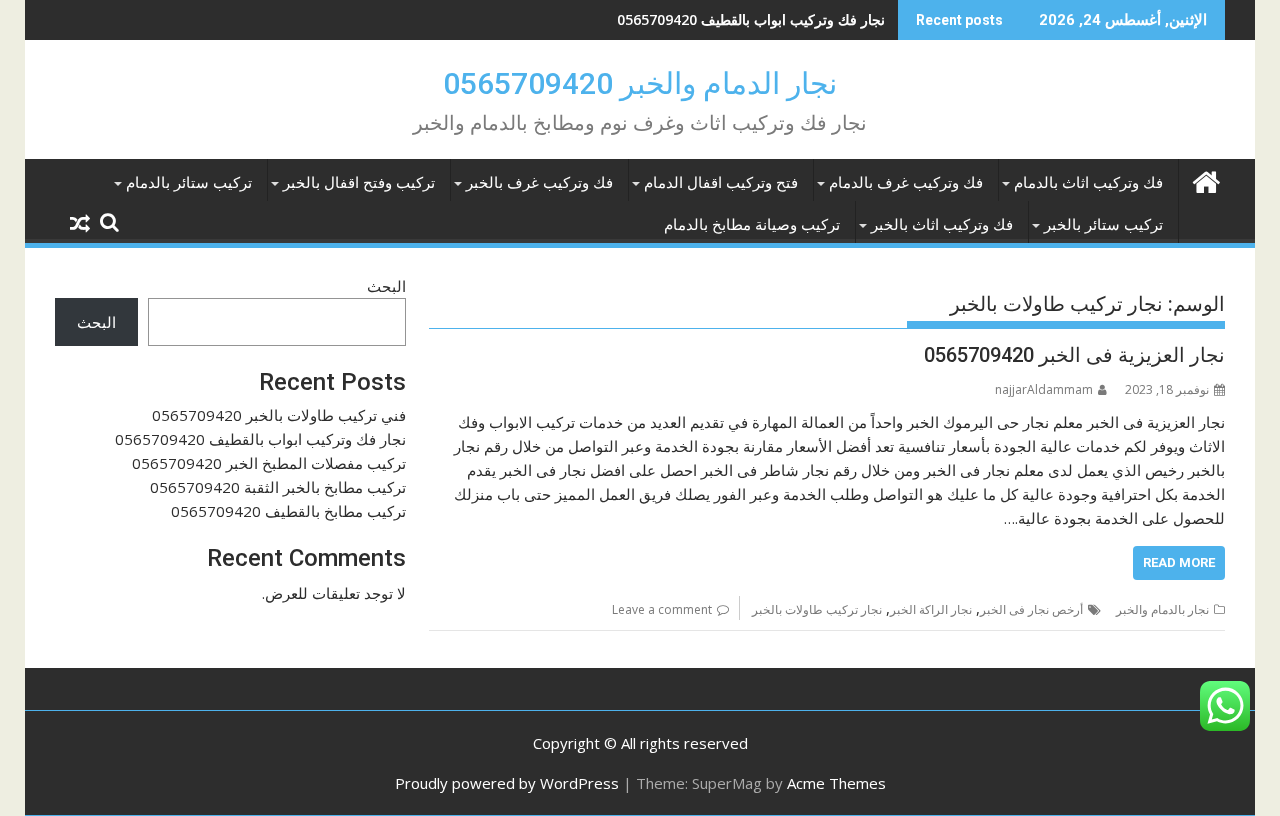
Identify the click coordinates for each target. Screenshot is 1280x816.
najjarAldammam (1044, 389)
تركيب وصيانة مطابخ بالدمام (752, 225)
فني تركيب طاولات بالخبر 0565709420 (279, 415)
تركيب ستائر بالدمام (189, 183)
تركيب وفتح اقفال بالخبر (359, 183)
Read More (1179, 562)
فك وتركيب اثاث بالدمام (1088, 183)
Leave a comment (662, 609)
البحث (386, 286)
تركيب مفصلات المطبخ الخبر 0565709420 (269, 463)
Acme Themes (836, 783)
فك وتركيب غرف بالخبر (539, 183)
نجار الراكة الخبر (931, 609)
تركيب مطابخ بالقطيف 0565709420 (288, 511)
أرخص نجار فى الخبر (1031, 609)
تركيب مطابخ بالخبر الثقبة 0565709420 (278, 487)
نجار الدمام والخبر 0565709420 (640, 83)
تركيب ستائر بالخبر (1103, 225)
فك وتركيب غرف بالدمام (906, 183)
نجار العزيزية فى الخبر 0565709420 (1074, 355)
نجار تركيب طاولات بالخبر (817, 609)
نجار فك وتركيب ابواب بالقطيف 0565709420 (751, 19)
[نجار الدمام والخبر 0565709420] (1205, 179)
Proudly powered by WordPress (507, 783)
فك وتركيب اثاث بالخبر (942, 225)
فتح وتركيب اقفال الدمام (721, 183)
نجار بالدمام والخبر (1162, 609)
